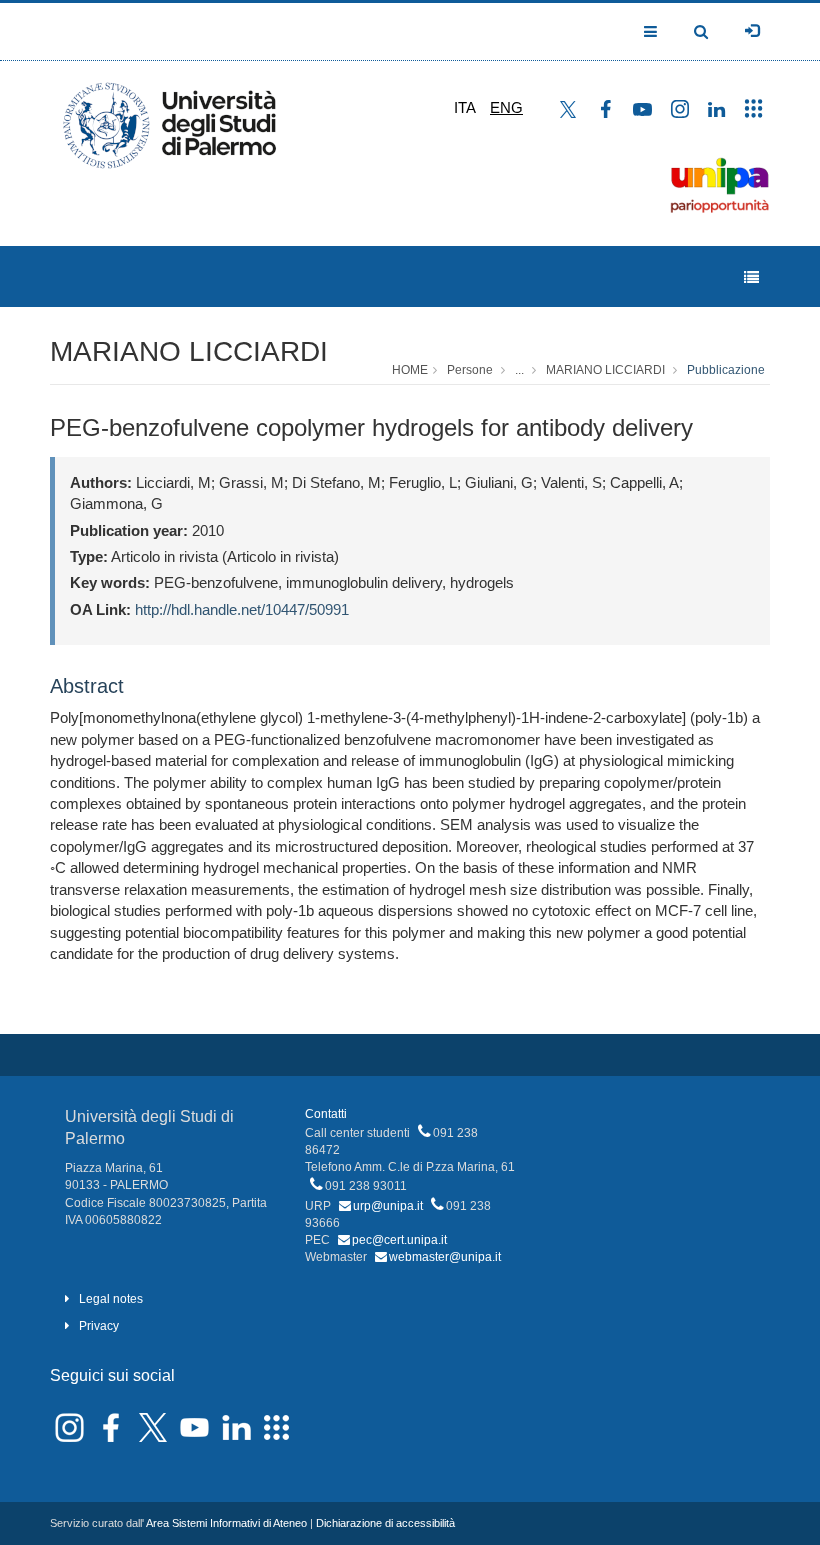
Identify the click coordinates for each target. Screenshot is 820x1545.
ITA (465, 107)
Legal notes (111, 1299)
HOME (410, 370)
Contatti (326, 1114)
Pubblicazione (726, 370)
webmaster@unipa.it (445, 1257)
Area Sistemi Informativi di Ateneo (226, 1523)
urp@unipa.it (388, 1206)
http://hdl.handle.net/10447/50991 (242, 609)
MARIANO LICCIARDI (189, 351)
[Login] (752, 31)
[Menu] (751, 277)
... (519, 370)
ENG (506, 107)
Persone (470, 370)
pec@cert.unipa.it (399, 1240)
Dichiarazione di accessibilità (385, 1523)
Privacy (99, 1326)
